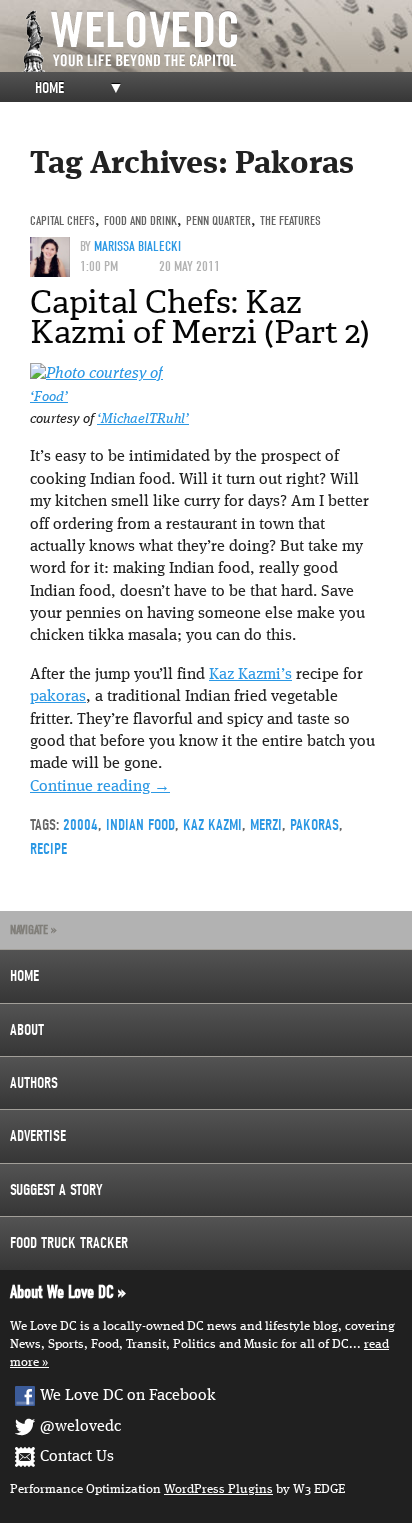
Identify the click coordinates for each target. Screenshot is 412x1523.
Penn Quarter (218, 220)
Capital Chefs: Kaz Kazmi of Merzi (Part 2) (200, 317)
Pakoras (314, 825)
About (27, 1030)
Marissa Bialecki (137, 246)
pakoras (58, 697)
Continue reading (100, 787)
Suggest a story (56, 1190)
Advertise (38, 1136)
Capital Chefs (62, 220)
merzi (266, 825)
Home (49, 88)
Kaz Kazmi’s (250, 675)
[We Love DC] (216, 41)
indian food (140, 825)
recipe (48, 849)
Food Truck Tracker (69, 1243)
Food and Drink (140, 220)
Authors (34, 1083)
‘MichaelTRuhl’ (143, 419)
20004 (80, 825)
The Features (290, 220)
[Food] (96, 374)
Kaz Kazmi (212, 825)
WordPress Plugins (218, 1489)
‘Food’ (49, 397)
